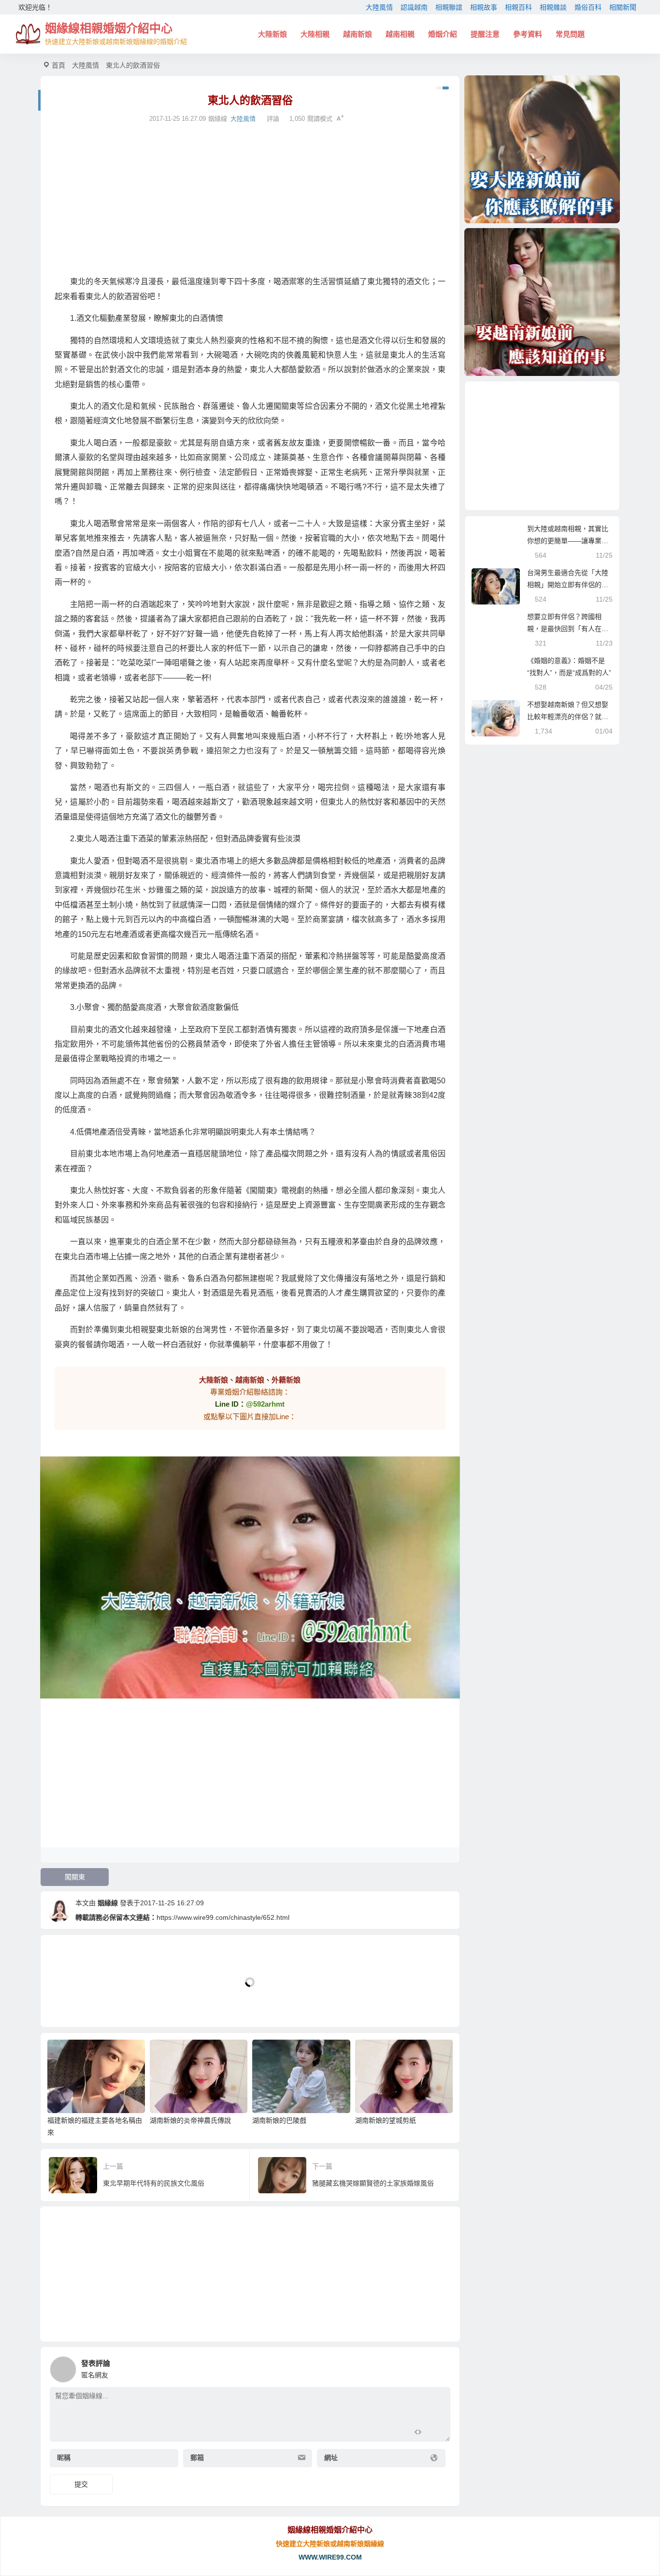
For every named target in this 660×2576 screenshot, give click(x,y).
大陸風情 (379, 7)
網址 (331, 2458)
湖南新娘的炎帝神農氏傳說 (190, 2120)
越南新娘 (358, 34)
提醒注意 (485, 34)
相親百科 (518, 7)
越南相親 (400, 34)
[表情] (435, 2433)
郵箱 (197, 2458)
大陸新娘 (273, 34)
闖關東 (75, 1877)
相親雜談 (553, 7)
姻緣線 (108, 1903)
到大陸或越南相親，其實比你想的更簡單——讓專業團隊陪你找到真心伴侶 (568, 541)
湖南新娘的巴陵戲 (279, 2120)
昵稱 (64, 2458)
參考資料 (528, 34)
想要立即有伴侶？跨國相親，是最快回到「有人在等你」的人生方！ (568, 629)
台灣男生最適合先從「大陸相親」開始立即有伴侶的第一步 (568, 585)
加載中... (69, 2004)
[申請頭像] (441, 2367)
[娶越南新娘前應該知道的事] (542, 302)
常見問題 (570, 34)
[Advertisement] (250, 200)
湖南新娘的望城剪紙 (386, 2120)
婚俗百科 (588, 7)
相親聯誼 (449, 7)
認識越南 (414, 7)
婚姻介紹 (443, 34)
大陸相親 (315, 34)
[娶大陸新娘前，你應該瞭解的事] (542, 149)
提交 (81, 2484)
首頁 (58, 65)
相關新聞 (623, 7)
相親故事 (484, 7)
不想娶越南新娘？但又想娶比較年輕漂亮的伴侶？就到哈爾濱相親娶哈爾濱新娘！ (568, 717)
